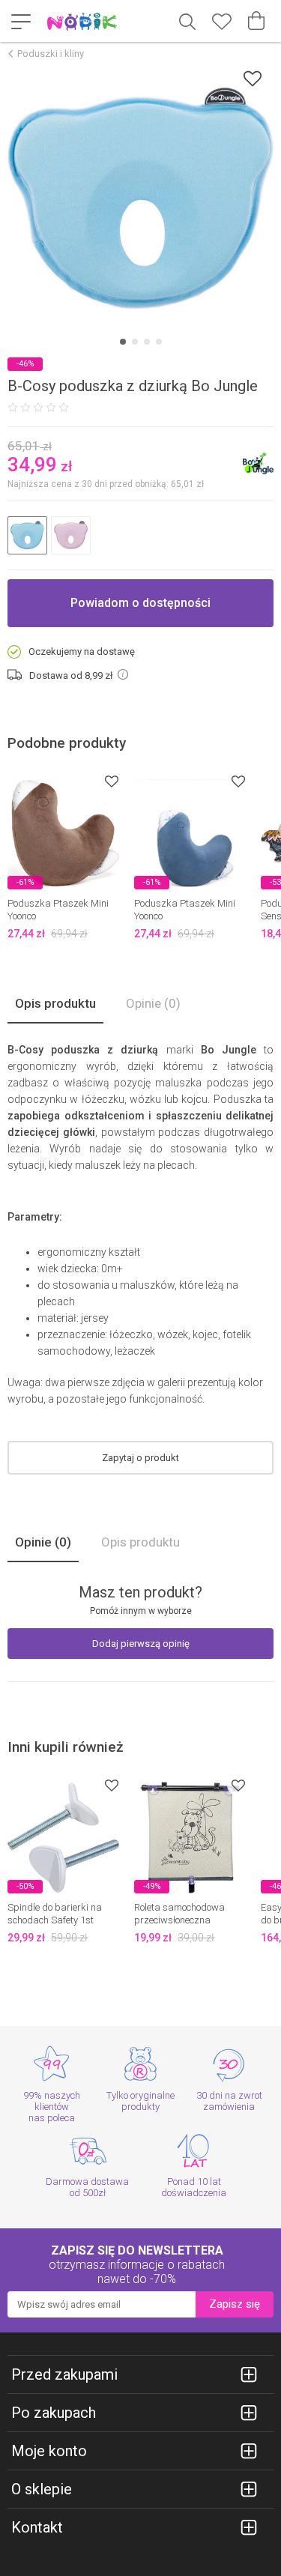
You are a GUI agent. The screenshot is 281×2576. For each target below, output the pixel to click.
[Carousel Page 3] (147, 342)
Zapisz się (235, 2304)
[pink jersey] (71, 535)
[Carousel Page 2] (135, 342)
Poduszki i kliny (51, 54)
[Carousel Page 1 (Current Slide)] (123, 342)
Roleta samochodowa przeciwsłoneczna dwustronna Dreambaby (187, 1920)
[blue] (27, 535)
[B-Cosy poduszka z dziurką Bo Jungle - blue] (140, 198)
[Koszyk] (256, 21)
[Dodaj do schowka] (253, 78)
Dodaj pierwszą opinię (141, 1644)
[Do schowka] (112, 781)
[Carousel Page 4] (159, 342)
